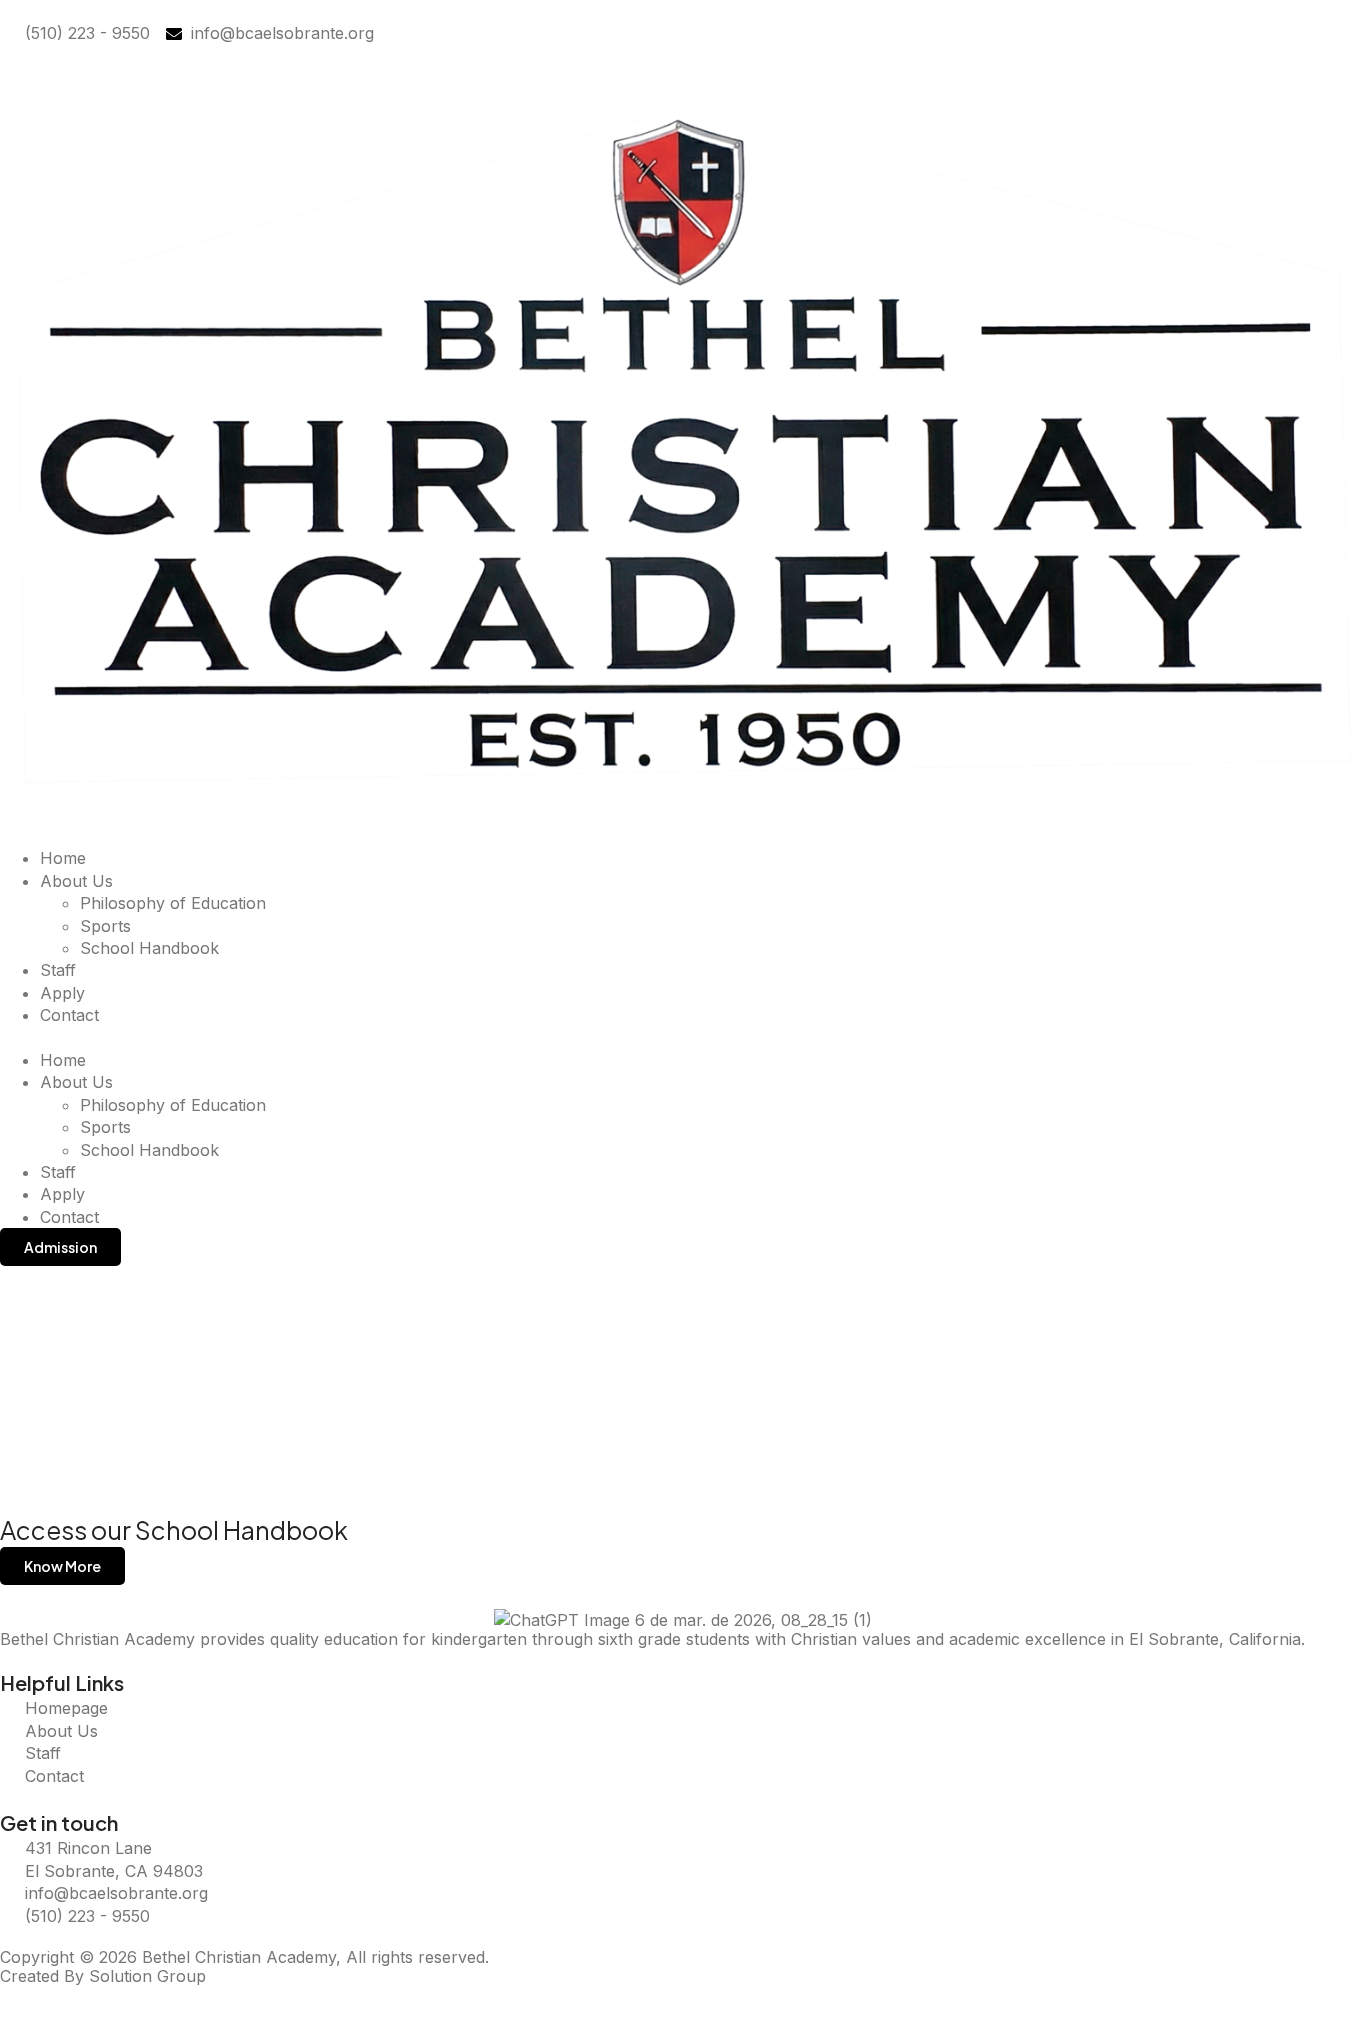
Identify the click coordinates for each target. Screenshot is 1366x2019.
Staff (58, 970)
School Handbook (149, 948)
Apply (62, 993)
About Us (76, 881)
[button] (683, 1038)
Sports (105, 926)
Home (63, 858)
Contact (69, 1015)
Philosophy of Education (173, 903)
